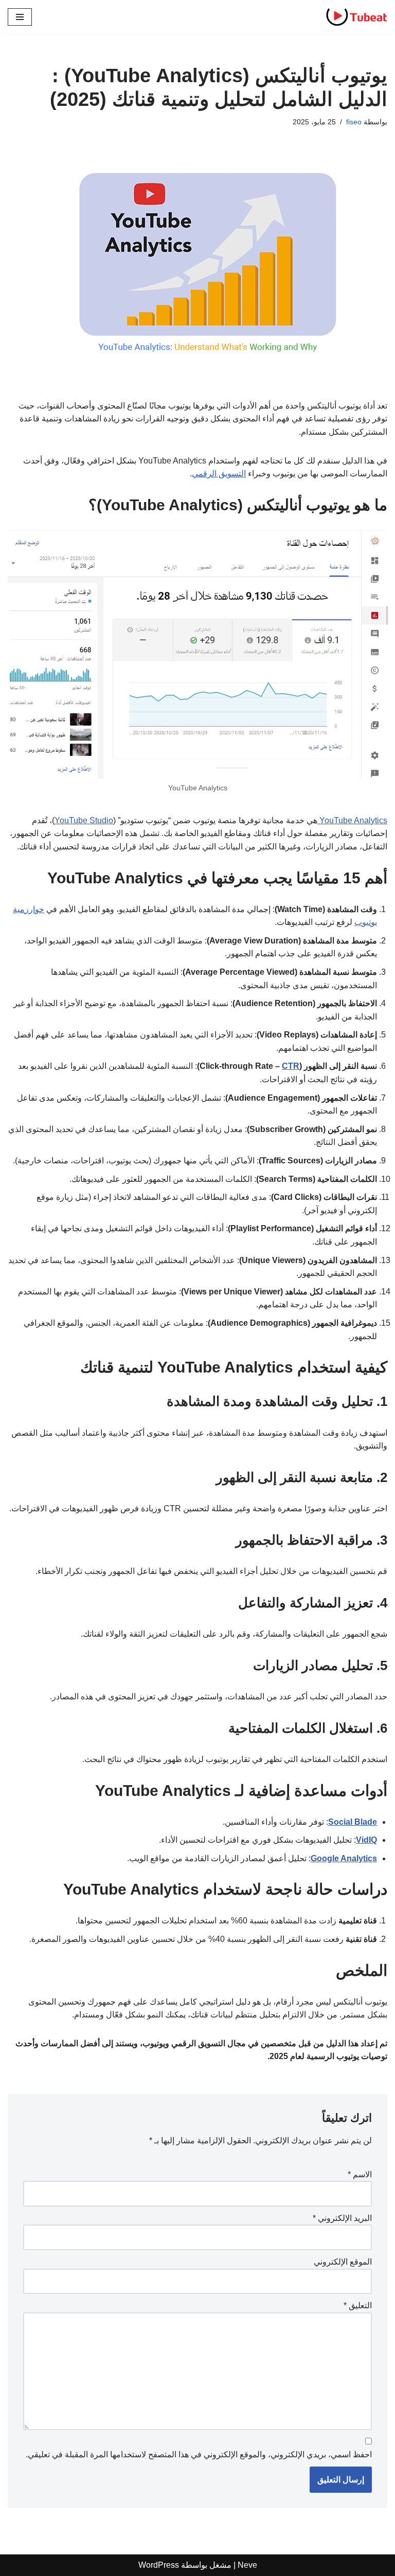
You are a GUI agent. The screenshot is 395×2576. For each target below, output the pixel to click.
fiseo (354, 122)
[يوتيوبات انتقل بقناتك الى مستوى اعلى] (356, 17)
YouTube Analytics (352, 820)
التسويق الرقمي (219, 474)
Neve (247, 2565)
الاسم (360, 2174)
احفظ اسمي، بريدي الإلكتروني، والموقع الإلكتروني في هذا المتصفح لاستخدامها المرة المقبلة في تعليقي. (199, 2454)
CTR (291, 1066)
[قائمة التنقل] (20, 17)
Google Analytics (344, 1858)
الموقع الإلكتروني (343, 2262)
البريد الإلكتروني (342, 2218)
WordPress (159, 2565)
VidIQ (366, 1840)
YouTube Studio (84, 820)
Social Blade (353, 1822)
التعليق (358, 2305)
